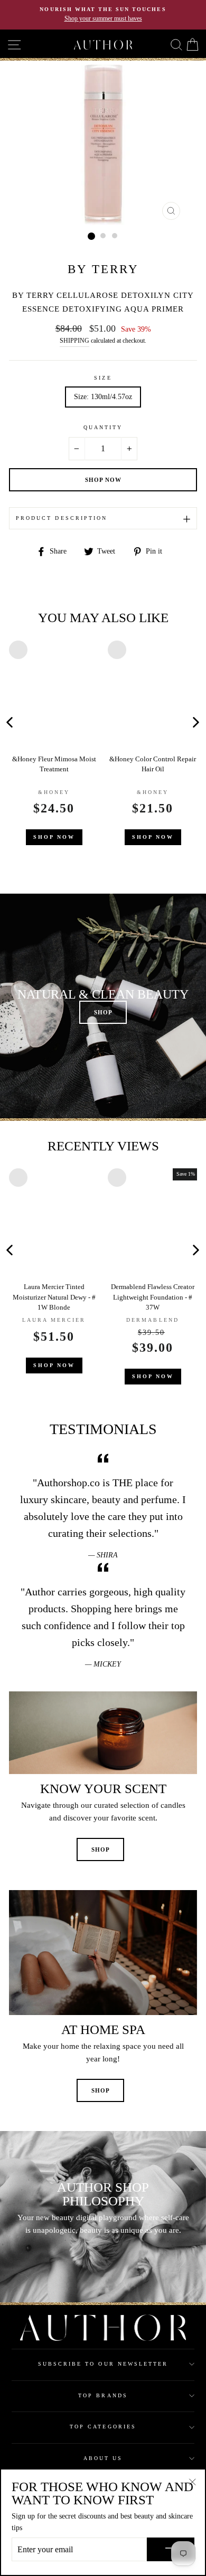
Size (103, 378)
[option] (103, 15)
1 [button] (91, 236)
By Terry (103, 269)
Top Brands (103, 2395)
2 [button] (104, 236)
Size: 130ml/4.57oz (103, 397)
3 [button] (115, 236)
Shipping (74, 341)
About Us (103, 2458)
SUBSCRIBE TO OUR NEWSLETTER (103, 2364)
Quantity (103, 427)
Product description (62, 518)
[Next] (196, 722)
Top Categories (103, 2427)
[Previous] (102, 722)
